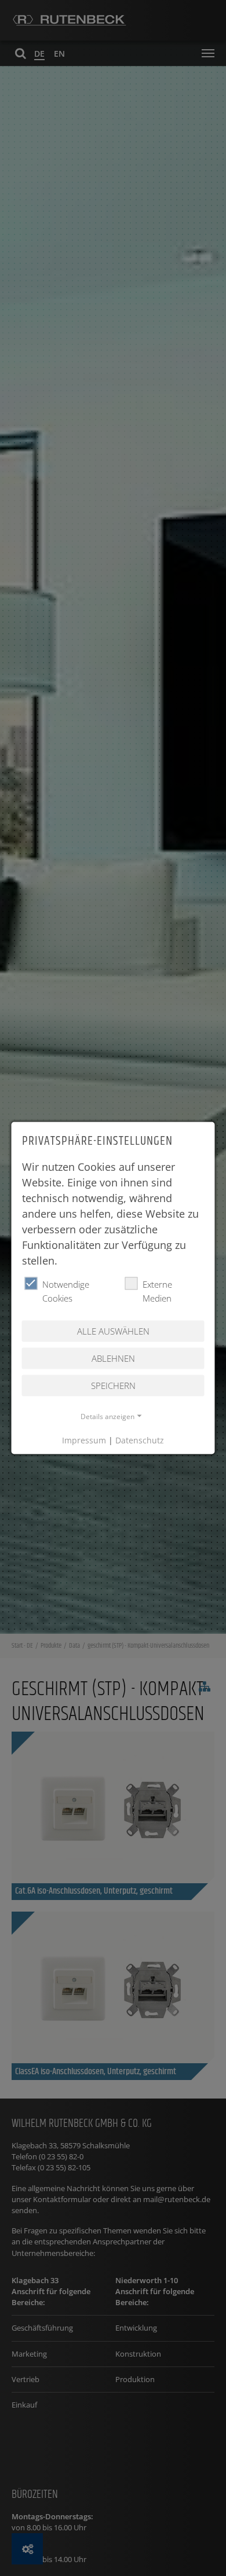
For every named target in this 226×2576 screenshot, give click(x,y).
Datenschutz (140, 1440)
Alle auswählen (113, 1331)
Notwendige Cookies (66, 1291)
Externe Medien (157, 1291)
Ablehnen (113, 1358)
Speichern (113, 1385)
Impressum (84, 1440)
